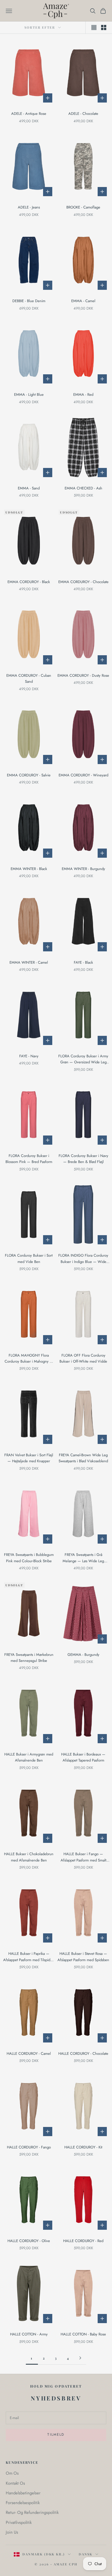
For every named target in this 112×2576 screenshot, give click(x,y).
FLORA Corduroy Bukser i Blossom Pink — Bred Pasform (29, 1159)
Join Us (12, 2532)
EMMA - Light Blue (29, 394)
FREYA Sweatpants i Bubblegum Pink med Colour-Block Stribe (29, 1558)
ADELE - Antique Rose (29, 114)
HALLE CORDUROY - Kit (83, 2147)
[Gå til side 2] (80, 2358)
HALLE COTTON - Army (29, 2334)
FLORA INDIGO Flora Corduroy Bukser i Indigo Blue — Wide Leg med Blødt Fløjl (83, 1259)
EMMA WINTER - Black (29, 869)
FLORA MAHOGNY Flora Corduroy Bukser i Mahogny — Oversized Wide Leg (29, 1359)
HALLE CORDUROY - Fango (29, 2147)
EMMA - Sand (29, 488)
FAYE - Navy (29, 1056)
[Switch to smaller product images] (104, 27)
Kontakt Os (15, 2483)
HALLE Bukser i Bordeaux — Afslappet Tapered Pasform (83, 1757)
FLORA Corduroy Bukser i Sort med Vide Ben (29, 1258)
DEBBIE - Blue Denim (29, 301)
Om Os (12, 2473)
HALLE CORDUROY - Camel (29, 2053)
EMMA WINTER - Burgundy (83, 869)
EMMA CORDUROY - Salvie (29, 775)
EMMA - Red (83, 394)
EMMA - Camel (83, 301)
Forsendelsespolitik (23, 2503)
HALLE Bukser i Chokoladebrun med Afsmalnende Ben (29, 1857)
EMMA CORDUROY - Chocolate (83, 582)
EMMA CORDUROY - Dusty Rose (83, 675)
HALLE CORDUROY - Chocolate (83, 2053)
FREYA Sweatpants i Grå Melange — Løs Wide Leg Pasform (83, 1558)
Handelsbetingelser (23, 2493)
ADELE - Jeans (29, 207)
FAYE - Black (83, 962)
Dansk (86, 2554)
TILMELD (56, 2435)
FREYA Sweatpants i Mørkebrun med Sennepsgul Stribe (29, 1658)
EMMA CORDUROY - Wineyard (83, 775)
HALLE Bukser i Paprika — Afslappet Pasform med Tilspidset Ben (29, 1957)
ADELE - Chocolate (83, 114)
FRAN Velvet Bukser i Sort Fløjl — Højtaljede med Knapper (29, 1458)
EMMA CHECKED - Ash (83, 488)
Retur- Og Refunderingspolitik (32, 2512)
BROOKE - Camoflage (83, 207)
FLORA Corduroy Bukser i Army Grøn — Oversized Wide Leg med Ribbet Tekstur (83, 1059)
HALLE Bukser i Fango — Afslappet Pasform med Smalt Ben (83, 1857)
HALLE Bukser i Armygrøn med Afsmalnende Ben (29, 1757)
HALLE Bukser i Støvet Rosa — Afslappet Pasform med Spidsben (83, 1957)
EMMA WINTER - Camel (29, 962)
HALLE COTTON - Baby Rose (83, 2334)
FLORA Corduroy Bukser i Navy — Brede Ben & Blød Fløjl (83, 1159)
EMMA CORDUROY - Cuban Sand (29, 678)
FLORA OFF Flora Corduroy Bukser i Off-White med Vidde (83, 1358)
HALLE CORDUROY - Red (83, 2241)
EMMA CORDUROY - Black (29, 582)
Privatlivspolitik (19, 2522)
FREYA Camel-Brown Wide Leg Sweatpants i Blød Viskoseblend (83, 1458)
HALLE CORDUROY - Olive (29, 2241)
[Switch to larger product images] (94, 27)
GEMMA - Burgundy (83, 1655)
